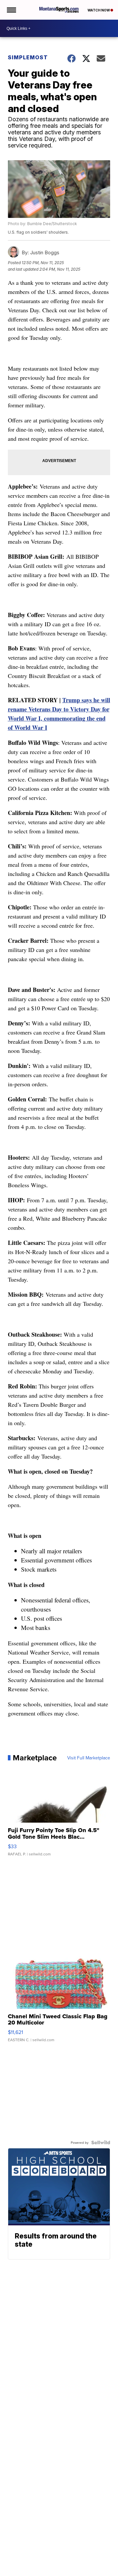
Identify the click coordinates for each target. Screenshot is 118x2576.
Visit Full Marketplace (89, 1758)
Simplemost (28, 57)
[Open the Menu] (11, 10)
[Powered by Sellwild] (101, 2142)
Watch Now (99, 10)
